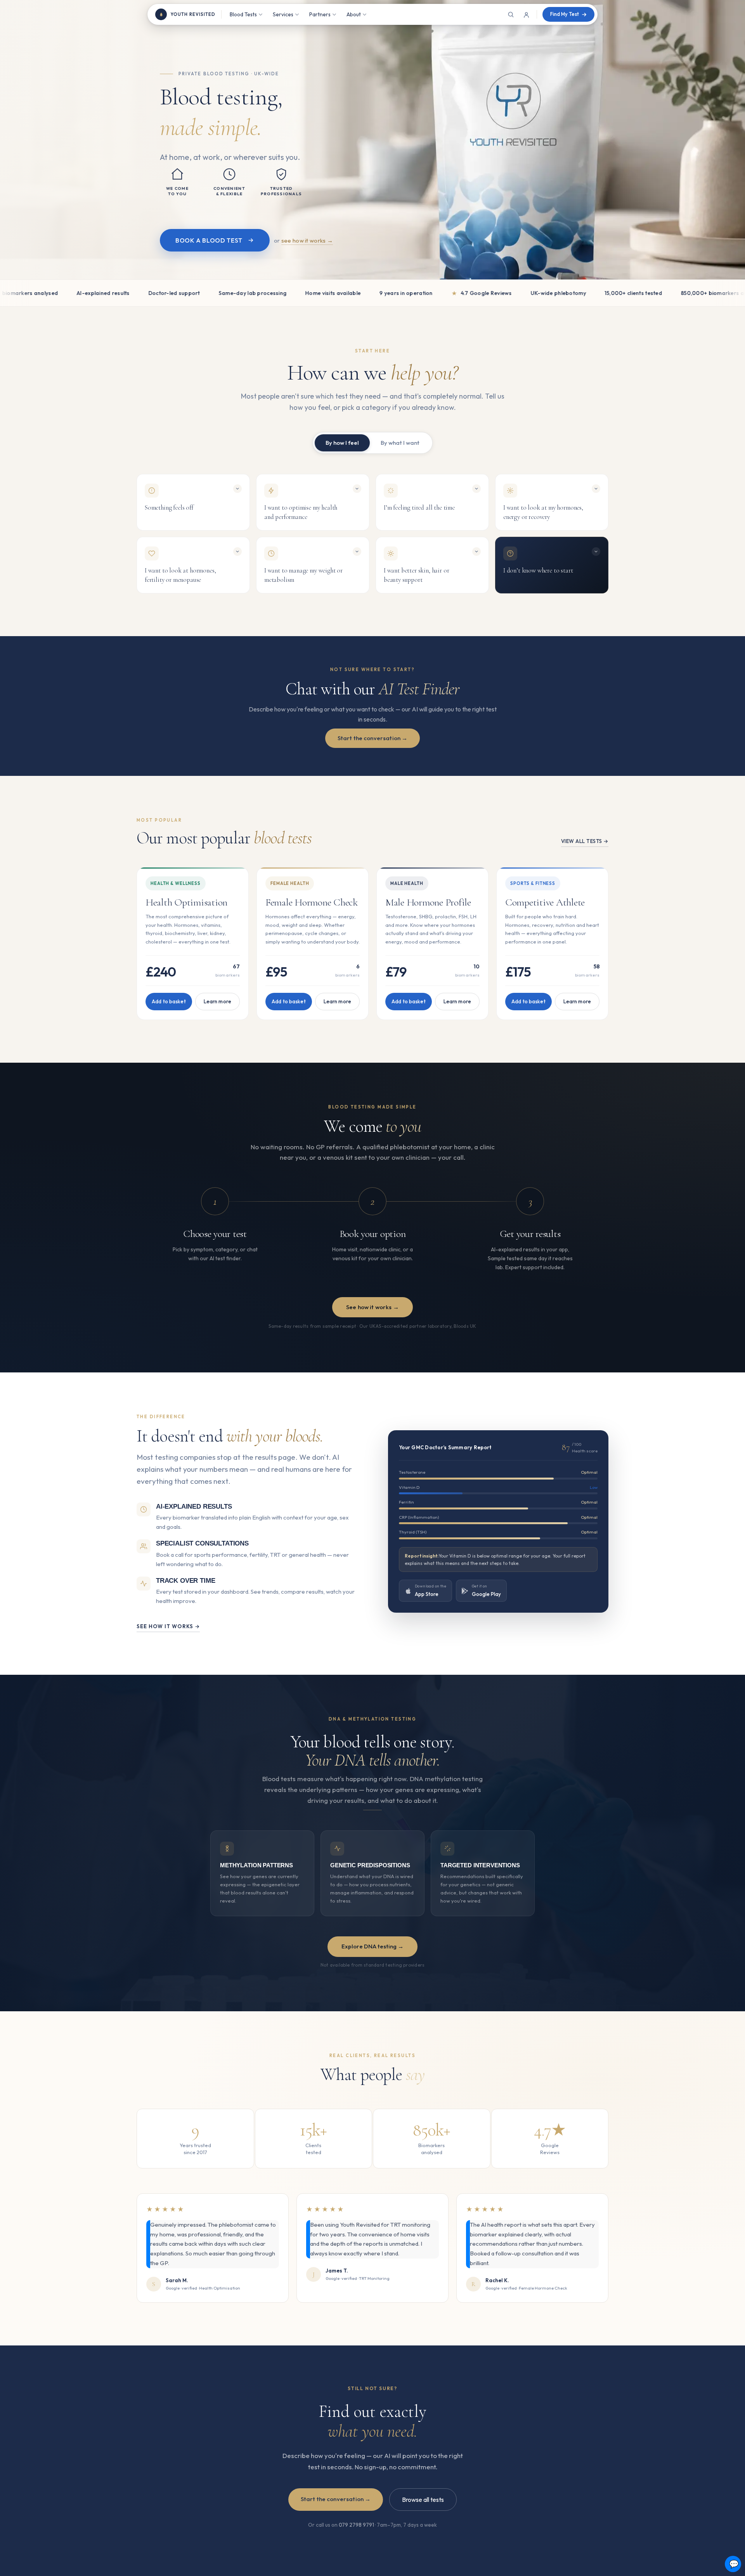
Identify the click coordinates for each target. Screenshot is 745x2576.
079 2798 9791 (356, 2525)
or (303, 240)
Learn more (217, 1001)
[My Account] (526, 14)
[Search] (511, 14)
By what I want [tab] (400, 443)
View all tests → (585, 841)
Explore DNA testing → (372, 1946)
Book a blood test (209, 240)
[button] (193, 502)
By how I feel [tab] (342, 443)
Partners (320, 14)
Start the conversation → (373, 738)
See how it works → (372, 1307)
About (354, 14)
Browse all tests (423, 2500)
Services (283, 14)
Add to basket (169, 1001)
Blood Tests (243, 14)
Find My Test (565, 14)
